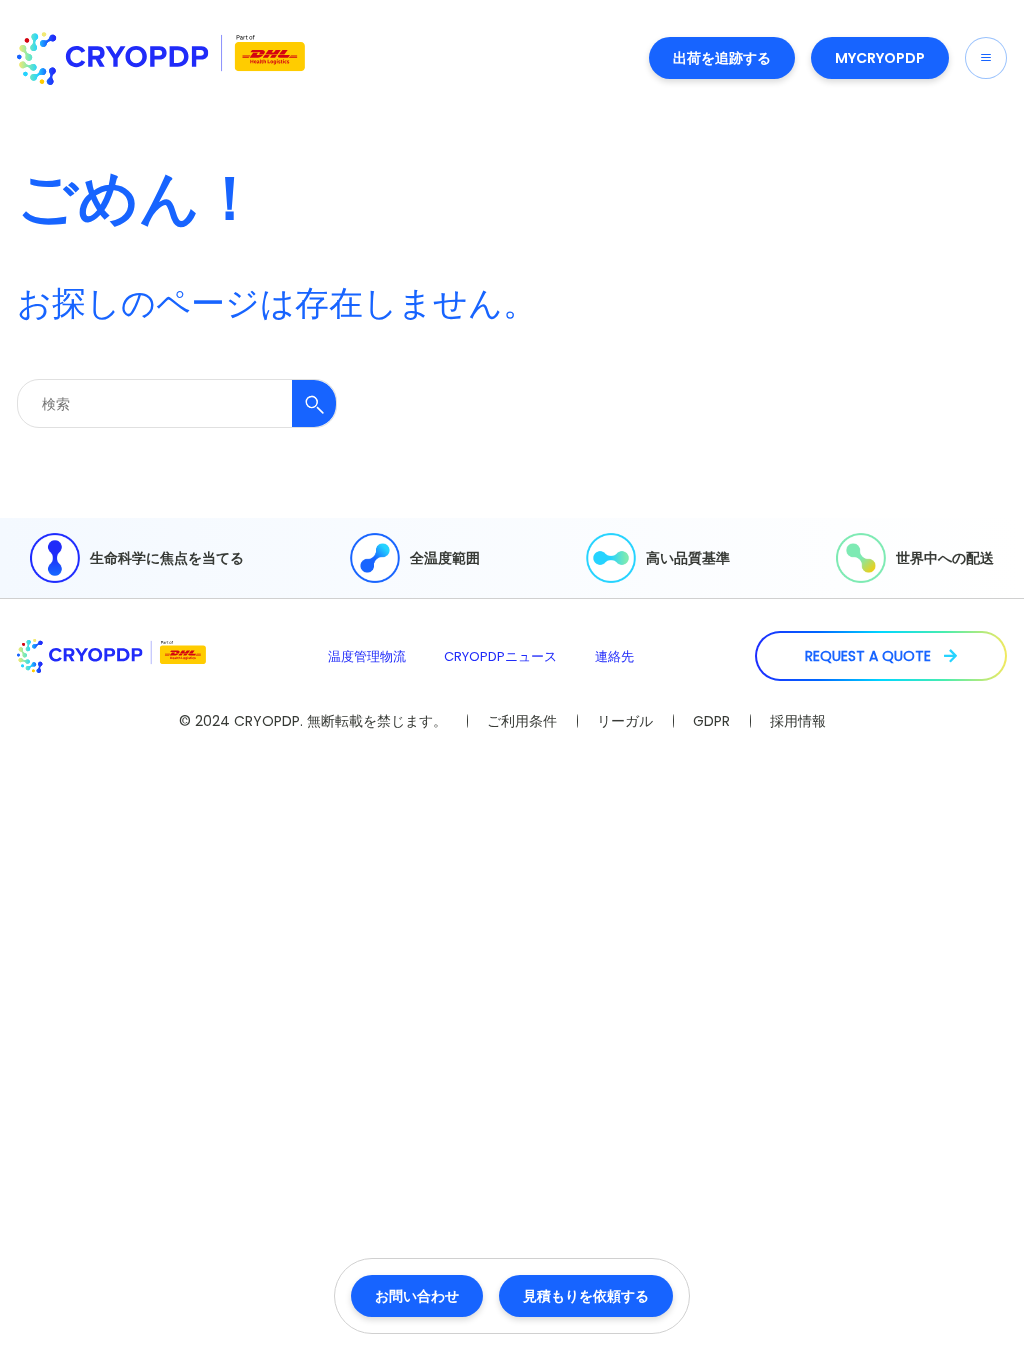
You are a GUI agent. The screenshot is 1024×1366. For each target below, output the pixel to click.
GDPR (711, 721)
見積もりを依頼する (586, 1296)
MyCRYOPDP (880, 58)
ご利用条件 (522, 721)
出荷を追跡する (722, 58)
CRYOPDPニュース (500, 656)
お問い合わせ (417, 1296)
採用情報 (798, 721)
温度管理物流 (367, 656)
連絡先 (614, 656)
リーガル (625, 721)
